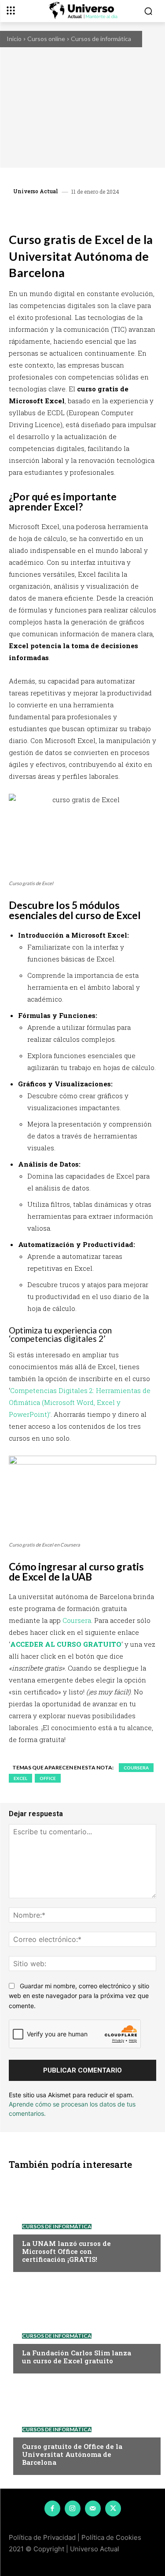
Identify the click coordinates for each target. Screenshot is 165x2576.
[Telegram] (106, 213)
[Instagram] (73, 2508)
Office (48, 1778)
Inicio (14, 39)
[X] (66, 213)
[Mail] (93, 2508)
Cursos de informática (101, 39)
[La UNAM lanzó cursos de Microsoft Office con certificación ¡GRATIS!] (82, 2223)
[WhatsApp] (86, 213)
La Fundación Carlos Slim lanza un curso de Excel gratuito (77, 2357)
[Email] (126, 213)
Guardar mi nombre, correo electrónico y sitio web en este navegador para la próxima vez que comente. (79, 1996)
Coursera (77, 1620)
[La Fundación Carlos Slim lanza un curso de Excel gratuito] (82, 2325)
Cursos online (46, 39)
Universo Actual (36, 191)
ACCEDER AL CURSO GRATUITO (66, 1644)
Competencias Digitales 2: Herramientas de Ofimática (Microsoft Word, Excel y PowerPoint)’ (80, 1402)
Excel (20, 1778)
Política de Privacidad (42, 2537)
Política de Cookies (111, 2537)
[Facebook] (45, 213)
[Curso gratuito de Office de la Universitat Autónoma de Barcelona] (82, 2426)
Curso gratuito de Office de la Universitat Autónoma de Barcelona (72, 2454)
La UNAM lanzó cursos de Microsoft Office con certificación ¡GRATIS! (66, 2251)
